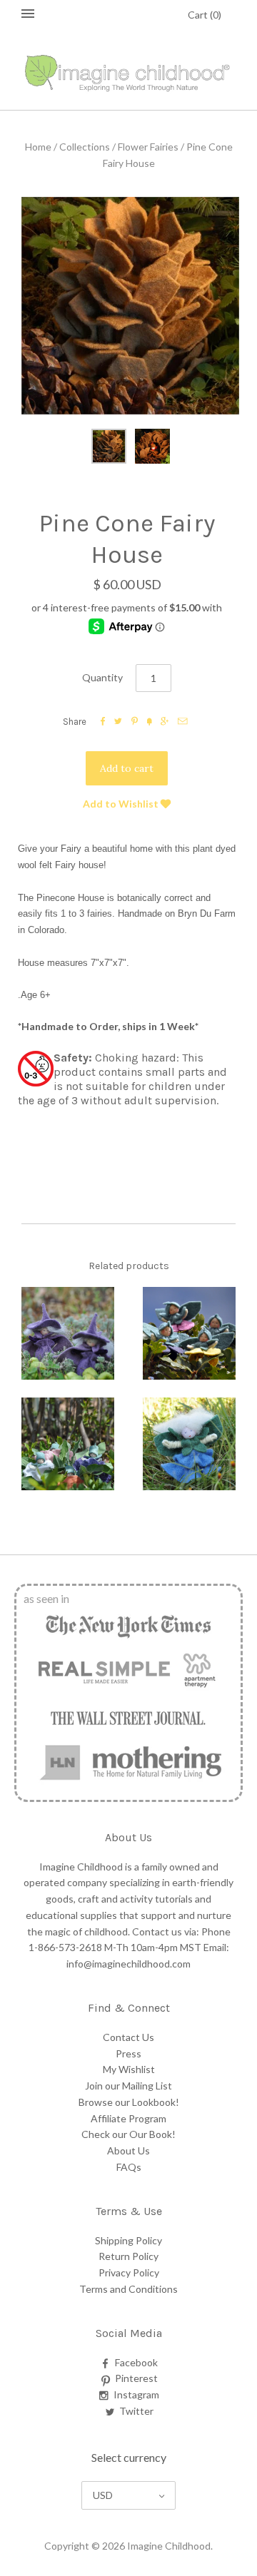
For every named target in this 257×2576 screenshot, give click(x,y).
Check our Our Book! (128, 2134)
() (205, 15)
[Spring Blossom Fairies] (68, 1444)
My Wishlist (129, 2069)
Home (38, 147)
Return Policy (128, 2256)
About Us (128, 2150)
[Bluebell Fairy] (189, 1444)
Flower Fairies (148, 147)
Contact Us (128, 2037)
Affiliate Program (128, 2118)
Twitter (136, 2411)
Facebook (136, 2362)
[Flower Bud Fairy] (189, 1333)
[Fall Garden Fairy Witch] (68, 1333)
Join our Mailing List (128, 2086)
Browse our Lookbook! (129, 2102)
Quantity (102, 677)
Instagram (136, 2394)
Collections (85, 147)
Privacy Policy (129, 2272)
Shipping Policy (128, 2240)
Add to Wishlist (122, 804)
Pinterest (136, 2378)
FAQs (129, 2167)
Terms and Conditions (128, 2289)
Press (128, 2053)
